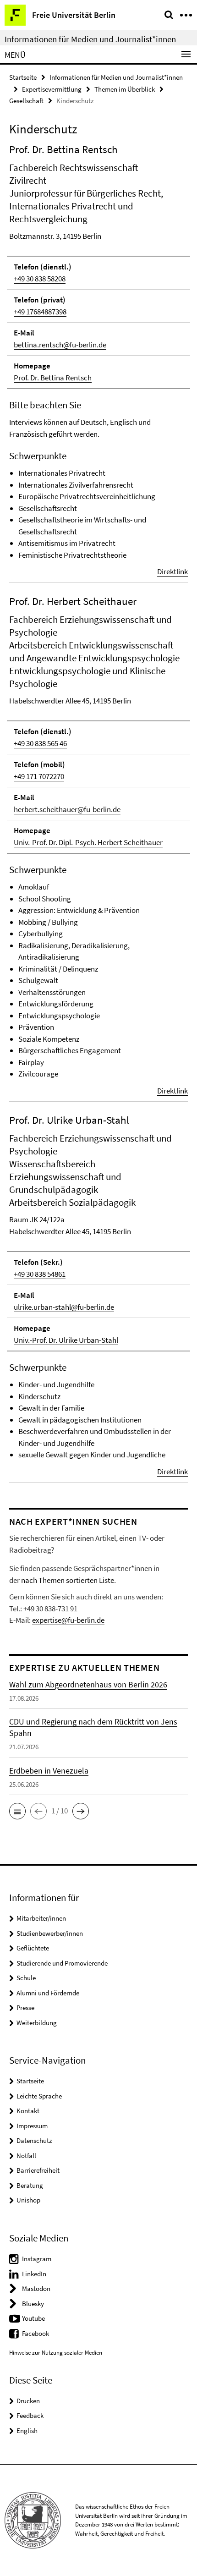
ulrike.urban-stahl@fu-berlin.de (64, 1307)
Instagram (37, 2259)
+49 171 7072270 (39, 776)
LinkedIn (34, 2274)
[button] (17, 1811)
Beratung (30, 2185)
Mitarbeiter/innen (41, 1918)
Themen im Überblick (125, 89)
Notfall (26, 2156)
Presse (25, 2008)
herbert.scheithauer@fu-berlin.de (67, 809)
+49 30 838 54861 (40, 1274)
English (27, 2430)
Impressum (32, 2126)
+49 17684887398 (40, 312)
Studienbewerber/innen (50, 1933)
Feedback (30, 2415)
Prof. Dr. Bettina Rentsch (53, 378)
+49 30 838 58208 (40, 279)
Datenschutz (34, 2140)
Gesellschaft (26, 101)
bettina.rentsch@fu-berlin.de (60, 345)
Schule (26, 1978)
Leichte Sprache (39, 2096)
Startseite (23, 77)
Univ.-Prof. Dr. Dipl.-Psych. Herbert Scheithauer (88, 842)
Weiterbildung (37, 2023)
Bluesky (33, 2304)
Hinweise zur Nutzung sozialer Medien (56, 2353)
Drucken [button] (28, 2401)
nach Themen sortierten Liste (68, 1580)
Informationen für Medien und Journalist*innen (90, 39)
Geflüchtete (33, 1948)
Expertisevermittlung (52, 89)
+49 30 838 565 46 (40, 743)
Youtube (33, 2318)
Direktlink (172, 571)
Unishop (28, 2200)
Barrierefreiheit (38, 2170)
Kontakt (28, 2111)
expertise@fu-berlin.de (68, 1620)
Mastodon (36, 2288)
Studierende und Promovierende (62, 1963)
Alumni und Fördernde (48, 1993)
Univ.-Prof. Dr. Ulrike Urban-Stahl (66, 1340)
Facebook (36, 2333)
